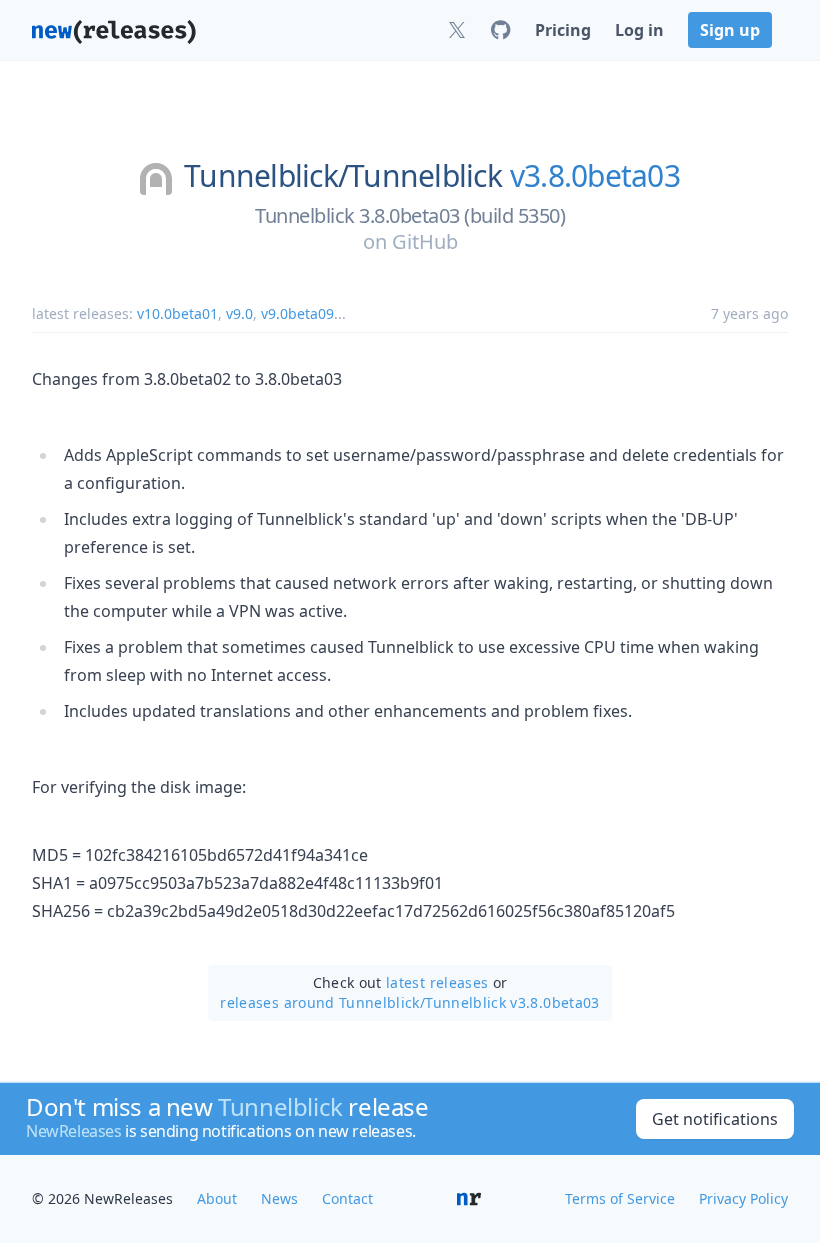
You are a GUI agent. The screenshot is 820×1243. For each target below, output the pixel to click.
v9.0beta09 (297, 313)
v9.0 (239, 313)
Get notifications (715, 1119)
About (217, 1198)
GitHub (425, 241)
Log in (639, 30)
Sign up (730, 30)
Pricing (563, 30)
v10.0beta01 (177, 313)
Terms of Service (620, 1198)
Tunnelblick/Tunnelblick (343, 176)
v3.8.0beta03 (595, 176)
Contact (347, 1198)
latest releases (437, 982)
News (279, 1198)
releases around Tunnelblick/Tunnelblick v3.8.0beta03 (409, 1002)
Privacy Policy (743, 1198)
